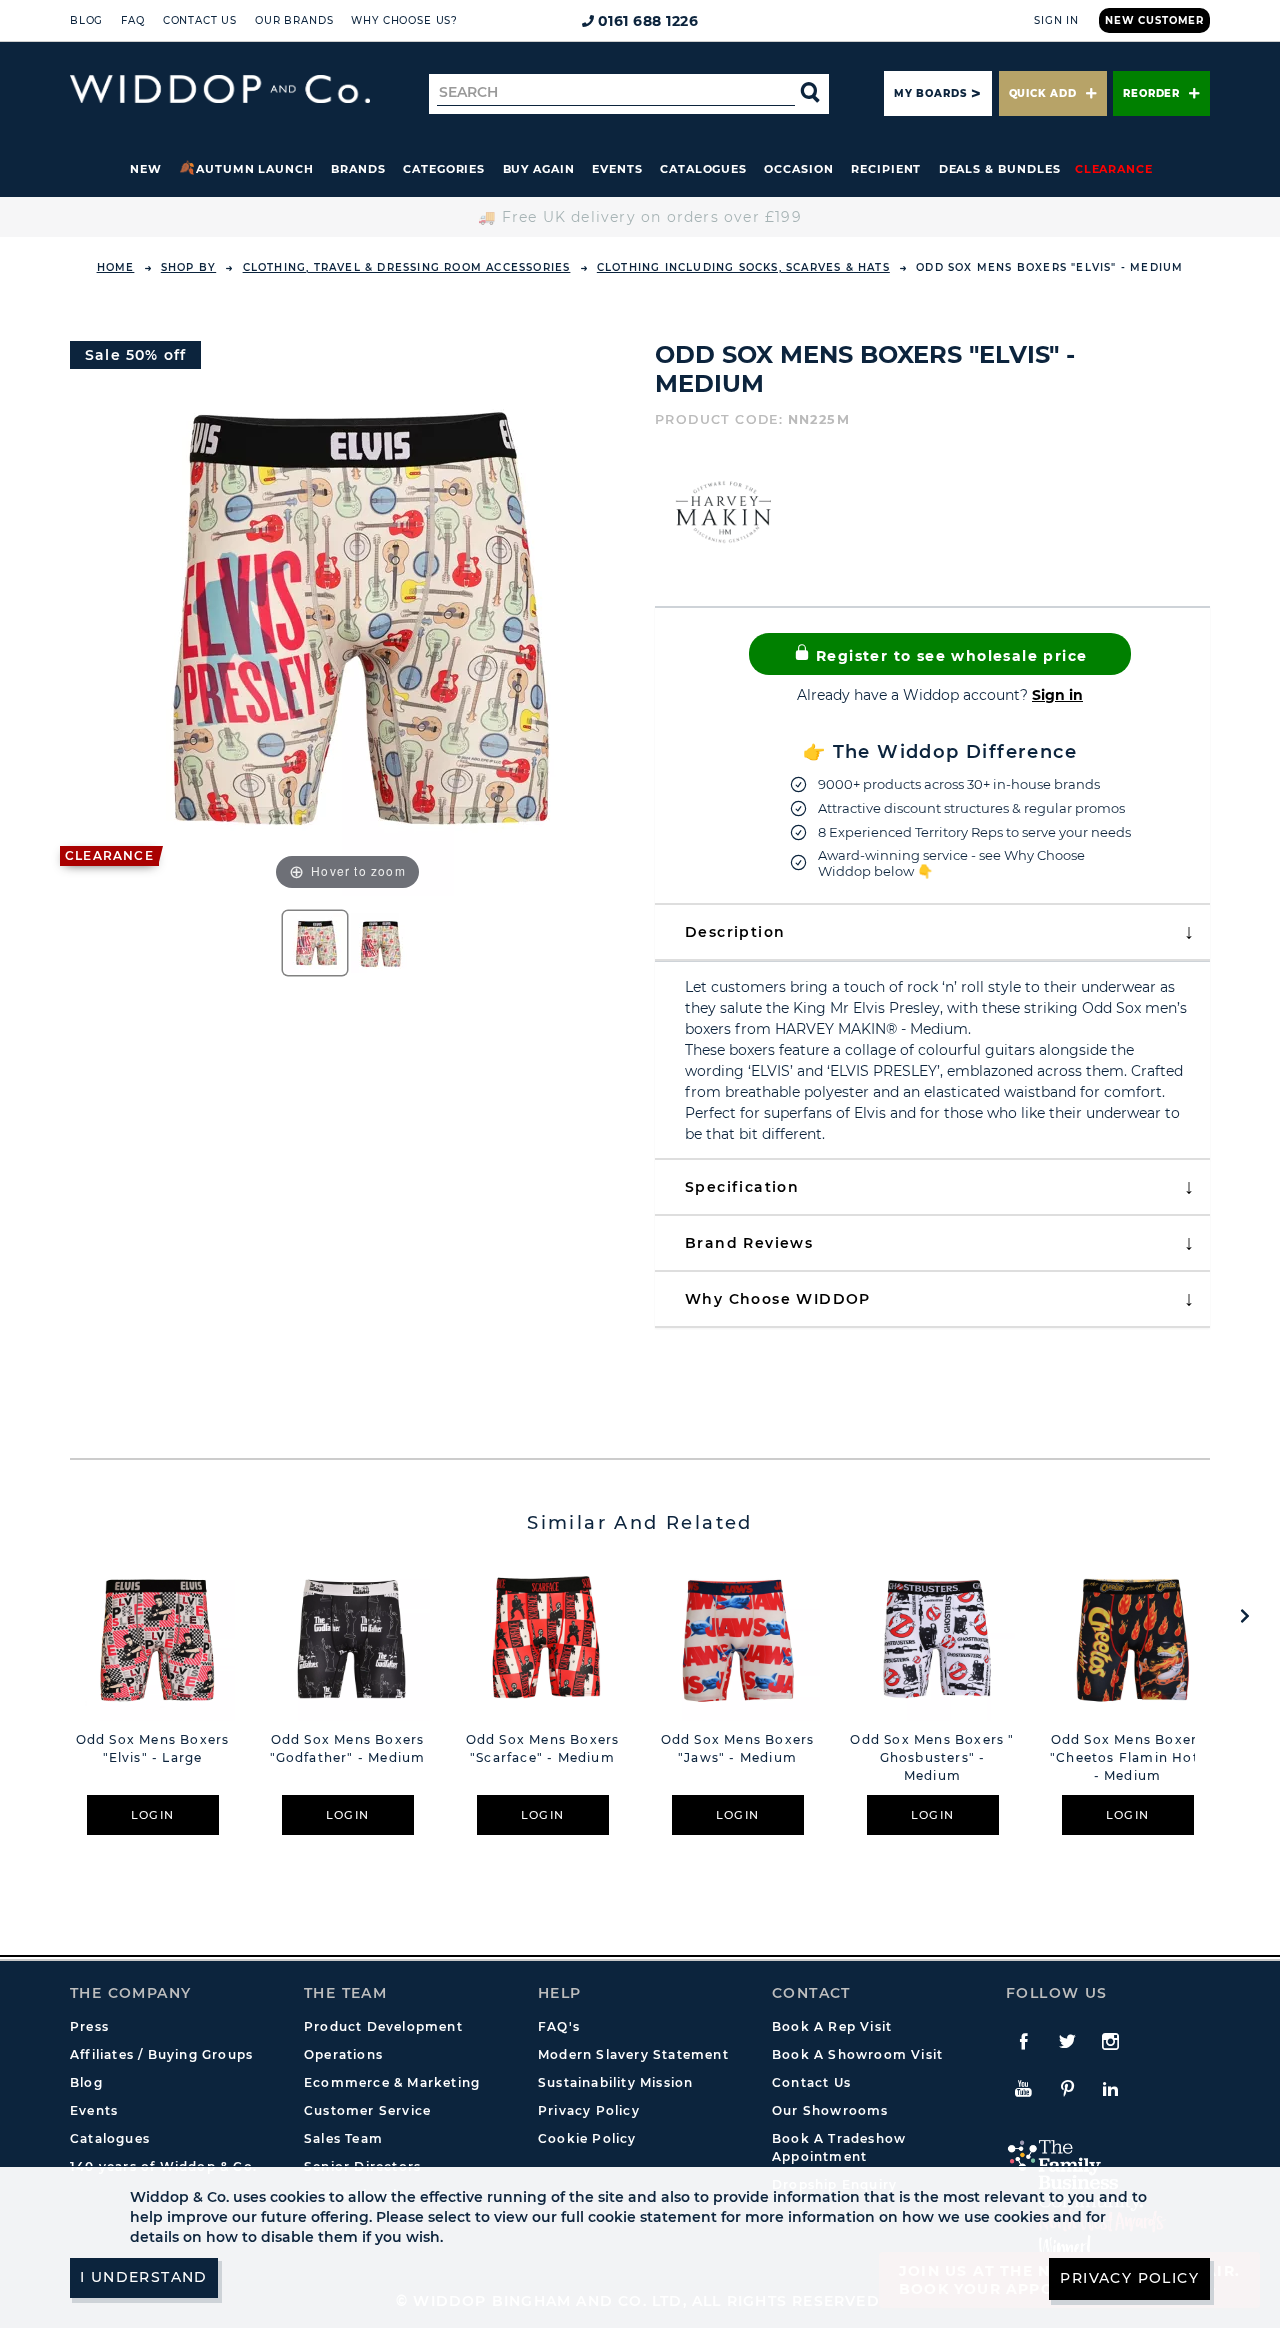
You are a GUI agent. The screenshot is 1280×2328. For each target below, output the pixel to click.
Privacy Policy (589, 2110)
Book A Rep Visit (832, 2026)
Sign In (1056, 20)
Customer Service (367, 2110)
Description (735, 932)
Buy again (539, 169)
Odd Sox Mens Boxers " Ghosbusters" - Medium (932, 1757)
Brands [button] (358, 169)
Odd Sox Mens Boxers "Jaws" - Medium (738, 1748)
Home (116, 267)
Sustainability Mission (615, 2082)
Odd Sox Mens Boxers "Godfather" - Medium (348, 1748)
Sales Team (343, 2138)
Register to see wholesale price (949, 656)
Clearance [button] (1114, 169)
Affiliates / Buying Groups (161, 2054)
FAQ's (559, 2026)
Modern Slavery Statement (633, 2054)
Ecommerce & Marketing (392, 2082)
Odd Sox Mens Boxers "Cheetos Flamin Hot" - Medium (1127, 1757)
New (146, 169)
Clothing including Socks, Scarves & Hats (743, 267)
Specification (742, 1187)
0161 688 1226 (648, 21)
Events (617, 169)
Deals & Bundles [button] (1000, 169)
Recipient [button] (886, 169)
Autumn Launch (255, 169)
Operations (343, 2054)
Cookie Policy (587, 2138)
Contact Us (200, 20)
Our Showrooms (830, 2110)
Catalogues (703, 169)
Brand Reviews (749, 1243)
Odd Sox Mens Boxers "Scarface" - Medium (543, 1748)
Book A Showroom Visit (857, 2054)
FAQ (133, 20)
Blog (86, 20)
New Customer (1154, 20)
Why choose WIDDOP (778, 1299)
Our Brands (294, 20)
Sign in (1057, 695)
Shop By (188, 267)
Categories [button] (444, 169)
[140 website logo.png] (220, 89)
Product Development (383, 2026)
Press (89, 2026)
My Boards (930, 93)
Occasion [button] (798, 169)
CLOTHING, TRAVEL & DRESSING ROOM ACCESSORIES (407, 267)
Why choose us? (404, 20)
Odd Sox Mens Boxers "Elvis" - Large (153, 1748)
